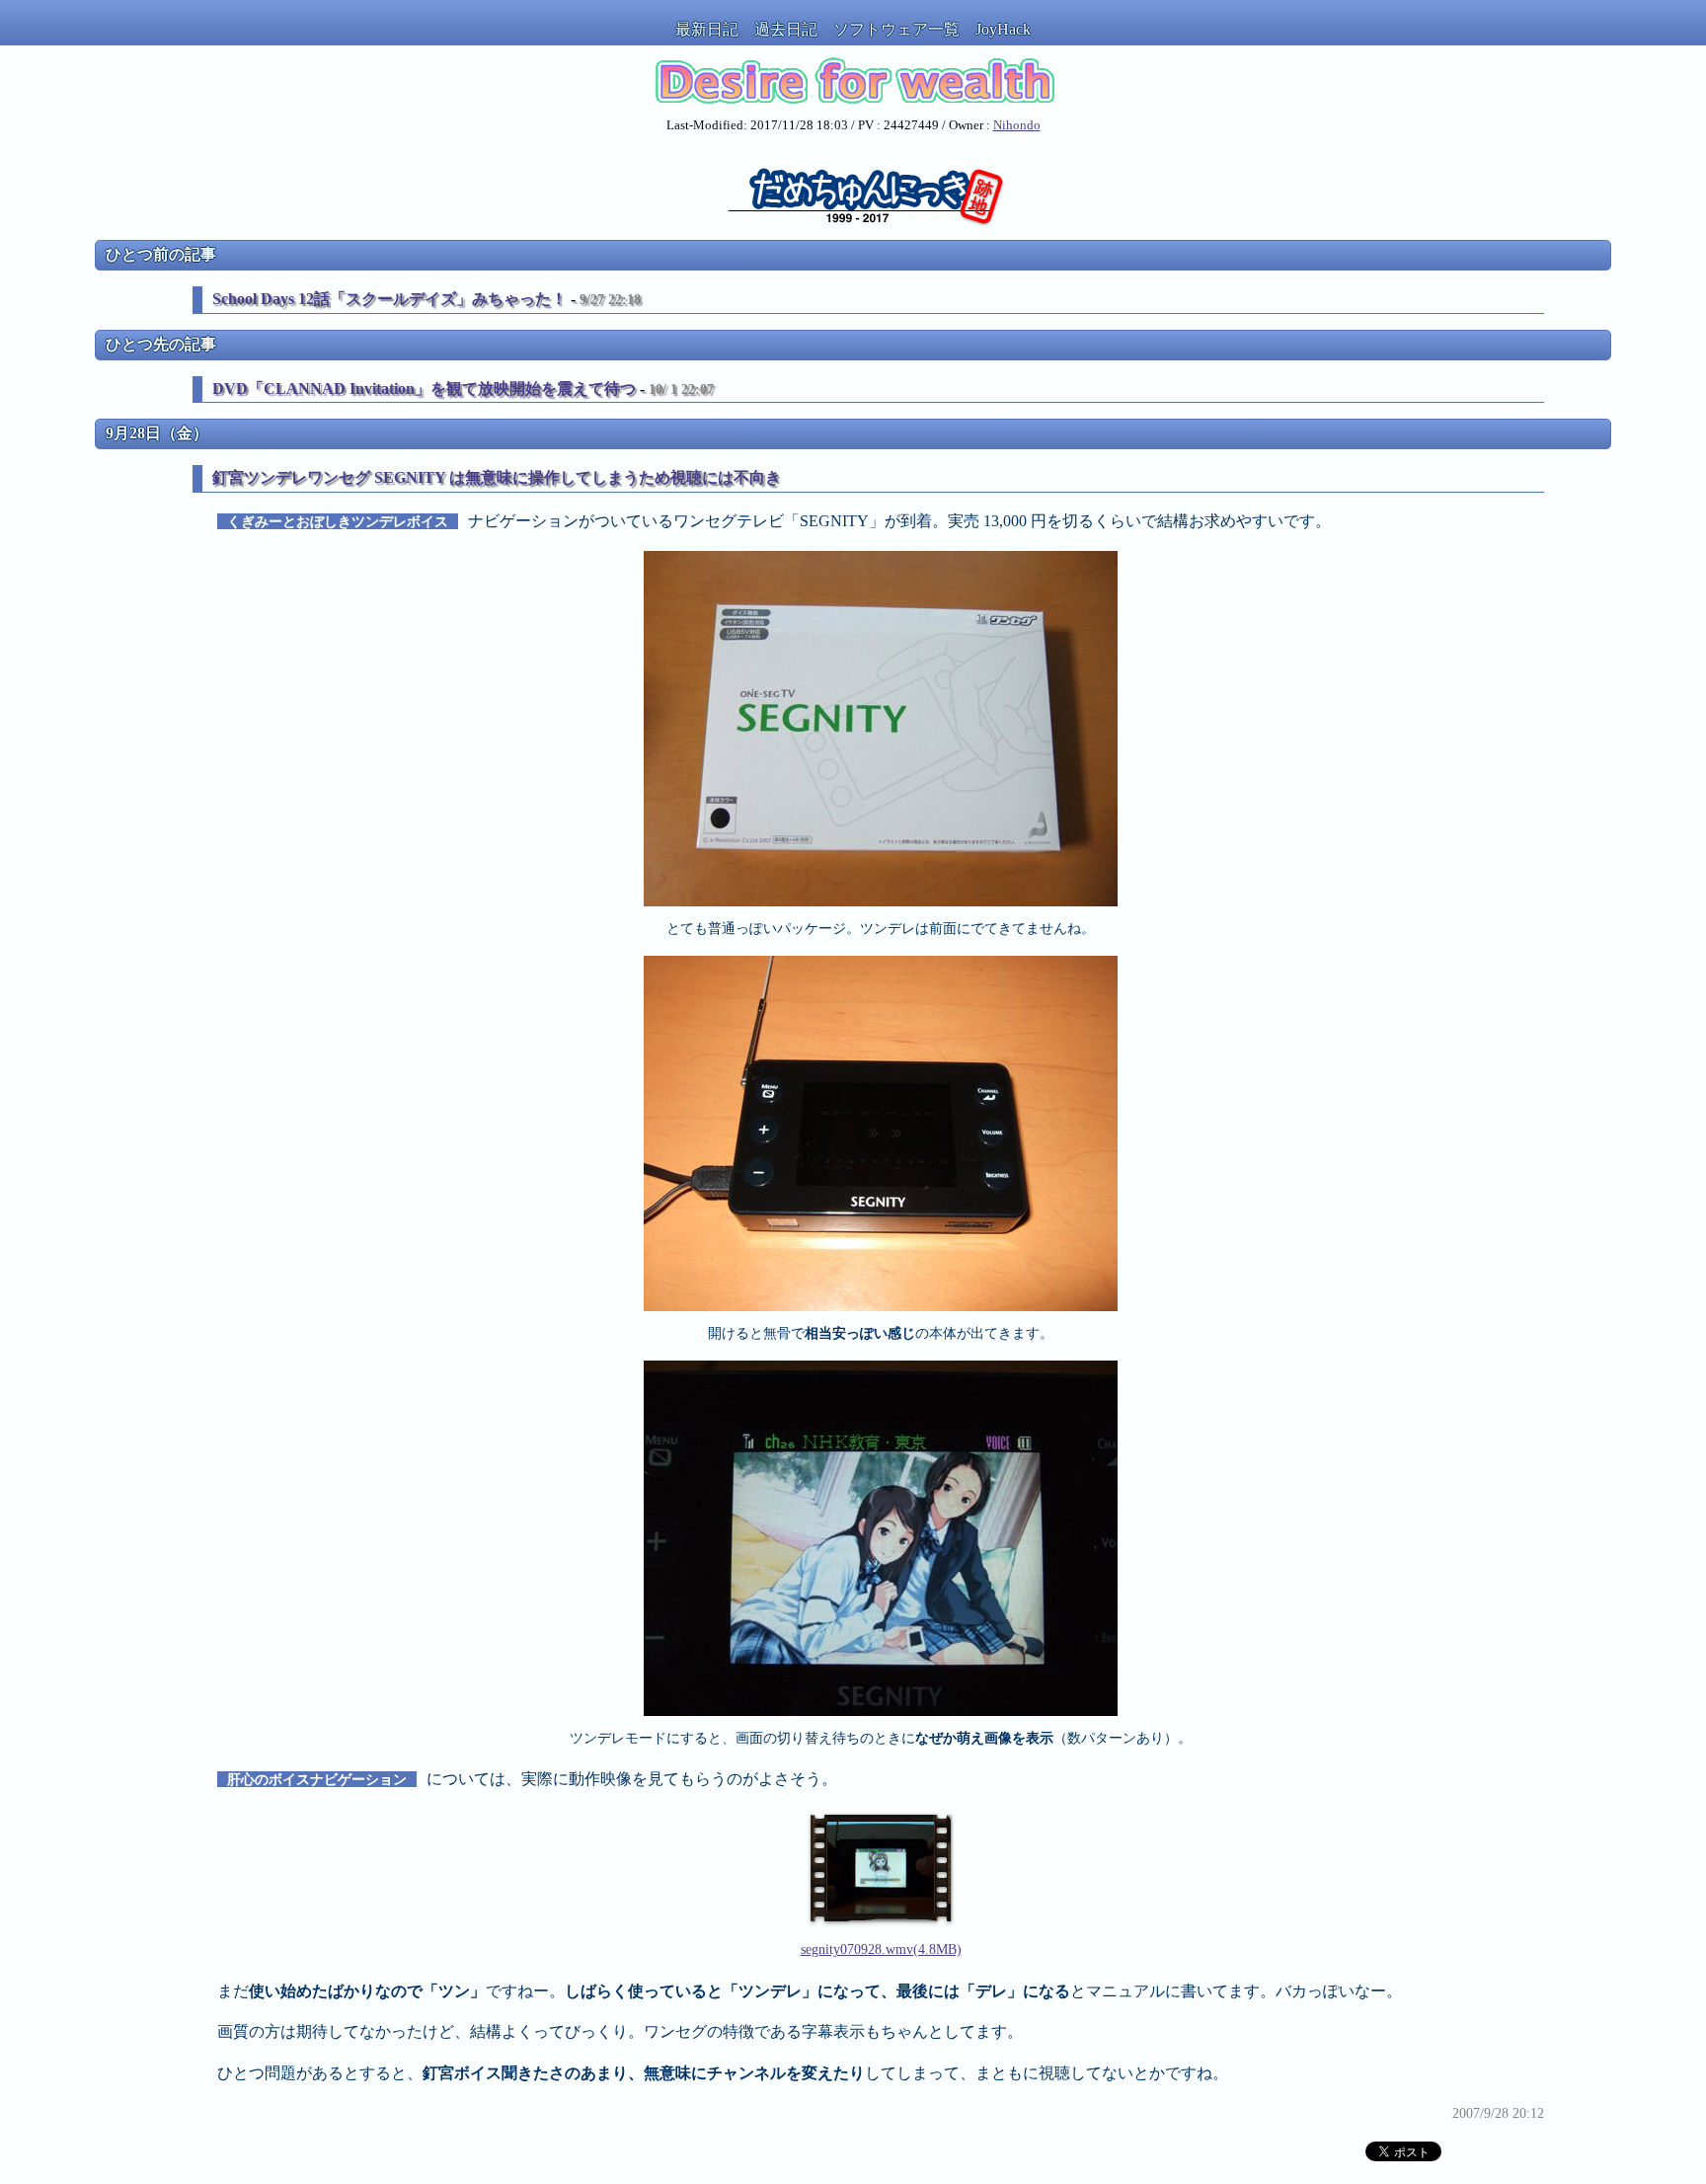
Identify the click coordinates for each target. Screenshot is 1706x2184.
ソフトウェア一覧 (896, 29)
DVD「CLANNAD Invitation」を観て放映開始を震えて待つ (424, 389)
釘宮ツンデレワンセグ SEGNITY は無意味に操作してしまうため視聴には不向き (497, 477)
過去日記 (786, 29)
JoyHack (1003, 29)
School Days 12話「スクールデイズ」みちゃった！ (389, 299)
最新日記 (707, 29)
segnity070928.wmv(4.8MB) (881, 1949)
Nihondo (1017, 125)
